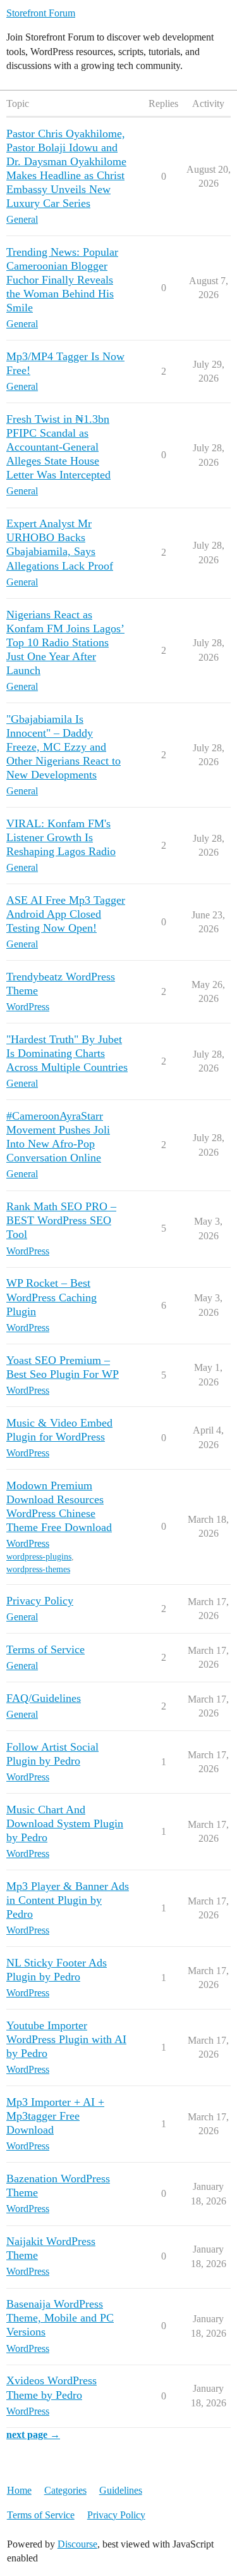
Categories (65, 2490)
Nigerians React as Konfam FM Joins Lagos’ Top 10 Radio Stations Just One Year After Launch (65, 642)
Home (19, 2490)
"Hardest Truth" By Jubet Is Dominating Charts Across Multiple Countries (67, 1053)
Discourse (77, 2544)
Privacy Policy (40, 1601)
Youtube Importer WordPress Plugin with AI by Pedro (66, 2039)
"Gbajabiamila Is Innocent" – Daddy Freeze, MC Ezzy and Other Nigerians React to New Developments (64, 747)
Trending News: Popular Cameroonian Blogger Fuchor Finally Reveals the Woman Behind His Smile (62, 280)
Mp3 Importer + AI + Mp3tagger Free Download (55, 2116)
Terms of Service (46, 1649)
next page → (33, 2435)
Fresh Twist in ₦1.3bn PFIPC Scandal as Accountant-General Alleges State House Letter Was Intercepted (58, 447)
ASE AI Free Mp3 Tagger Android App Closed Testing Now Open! (66, 914)
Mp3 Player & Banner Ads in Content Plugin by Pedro (68, 1900)
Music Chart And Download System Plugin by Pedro (65, 1823)
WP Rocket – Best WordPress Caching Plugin (52, 1297)
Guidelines (121, 2490)
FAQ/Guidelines (44, 1698)
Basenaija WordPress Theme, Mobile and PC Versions (60, 2318)
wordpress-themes (38, 1569)
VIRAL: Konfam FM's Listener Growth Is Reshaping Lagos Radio (61, 837)
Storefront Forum (41, 13)
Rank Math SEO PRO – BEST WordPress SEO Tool (61, 1220)
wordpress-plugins (39, 1557)
